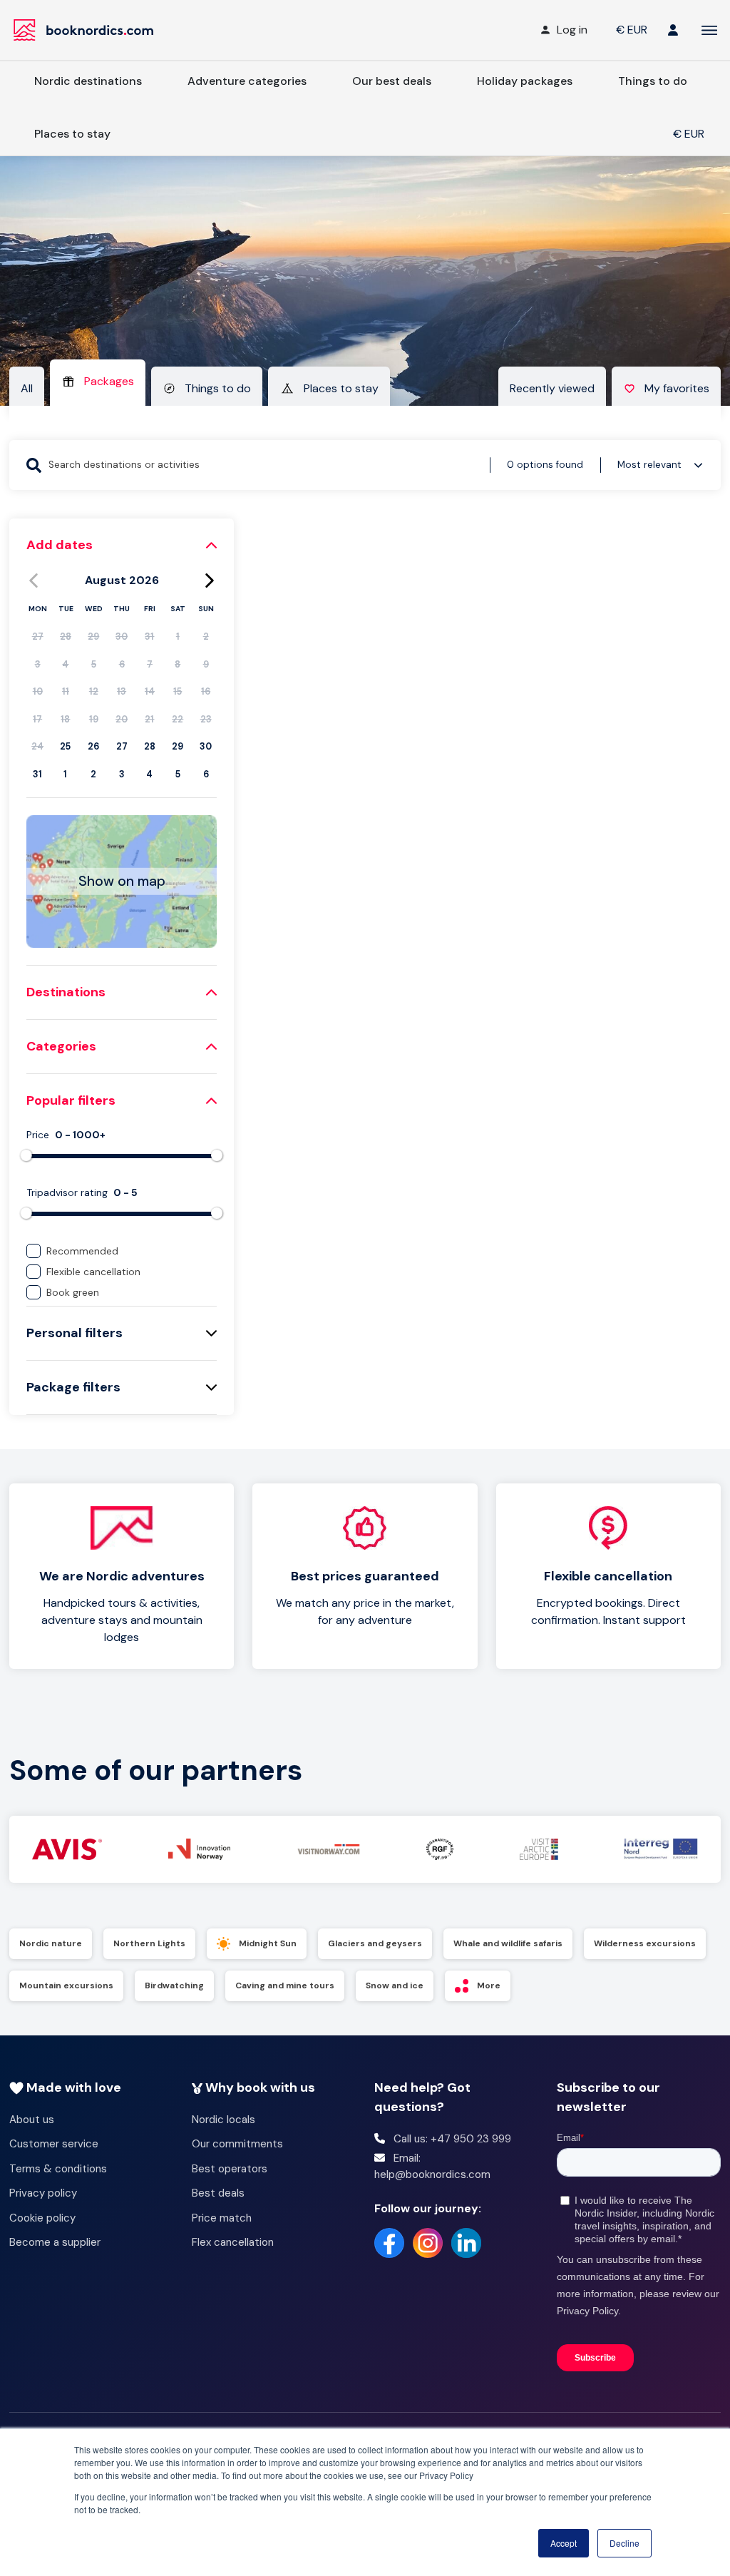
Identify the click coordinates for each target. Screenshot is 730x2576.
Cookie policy (42, 2218)
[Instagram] (428, 2243)
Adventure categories (247, 81)
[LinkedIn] (466, 2243)
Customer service (54, 2144)
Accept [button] (564, 2543)
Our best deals (392, 81)
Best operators (230, 2169)
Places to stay (72, 134)
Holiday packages (525, 81)
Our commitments (237, 2144)
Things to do (653, 81)
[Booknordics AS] (86, 30)
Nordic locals (223, 2120)
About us (32, 2120)
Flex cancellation (233, 2242)
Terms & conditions (58, 2169)
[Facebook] (389, 2243)
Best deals (218, 2193)
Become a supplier (55, 2242)
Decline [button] (624, 2543)
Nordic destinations (88, 81)
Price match (222, 2218)
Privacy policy (43, 2193)
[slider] (26, 1155)
